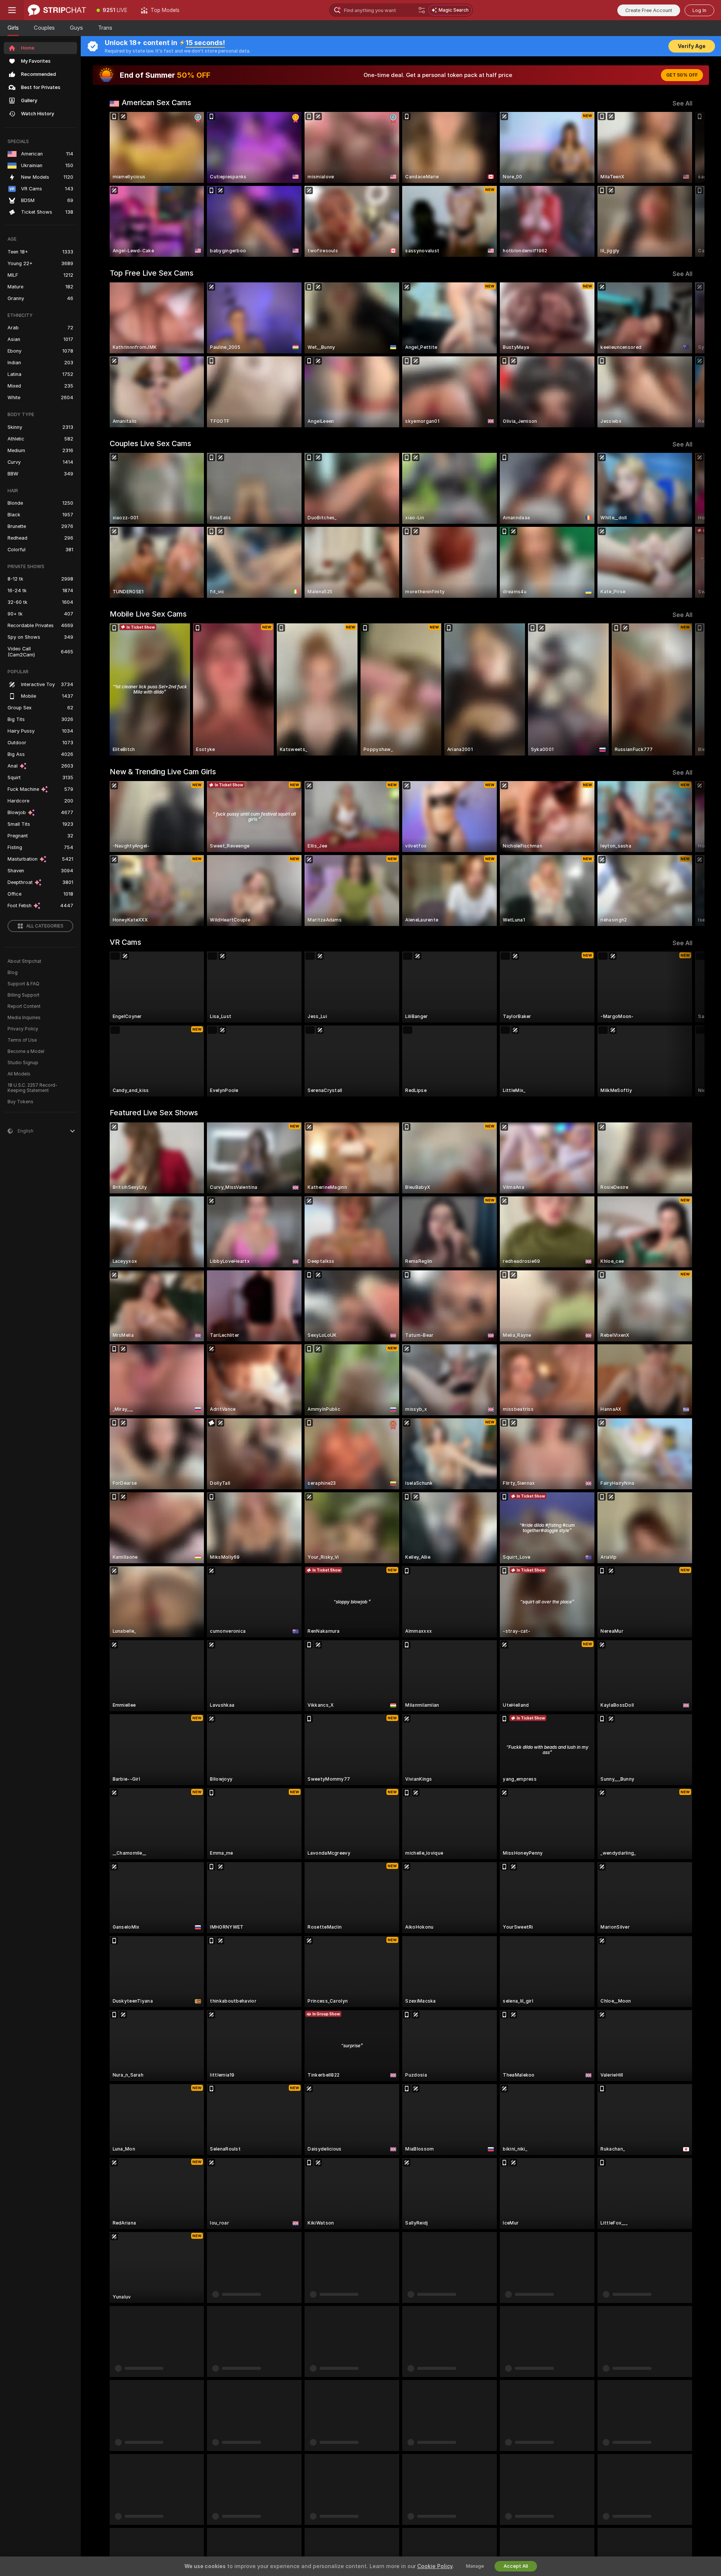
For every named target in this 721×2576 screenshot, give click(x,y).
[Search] (422, 10)
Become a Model (26, 1051)
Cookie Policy (435, 2566)
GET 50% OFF (682, 75)
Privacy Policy (23, 1029)
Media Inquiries (24, 1018)
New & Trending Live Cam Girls (163, 772)
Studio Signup (23, 1063)
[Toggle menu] (12, 10)
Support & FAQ (23, 984)
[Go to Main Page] (57, 10)
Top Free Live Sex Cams (152, 273)
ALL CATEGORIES (45, 926)
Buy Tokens (20, 1102)
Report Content (24, 1006)
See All (683, 103)
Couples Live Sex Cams (150, 443)
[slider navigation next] (686, 184)
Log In (699, 10)
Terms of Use (22, 1040)
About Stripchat (24, 961)
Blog (13, 973)
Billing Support (23, 995)
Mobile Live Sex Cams (148, 614)
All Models (19, 1074)
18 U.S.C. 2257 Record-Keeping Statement (32, 1088)
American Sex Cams (156, 103)
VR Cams (125, 942)
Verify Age (692, 46)
